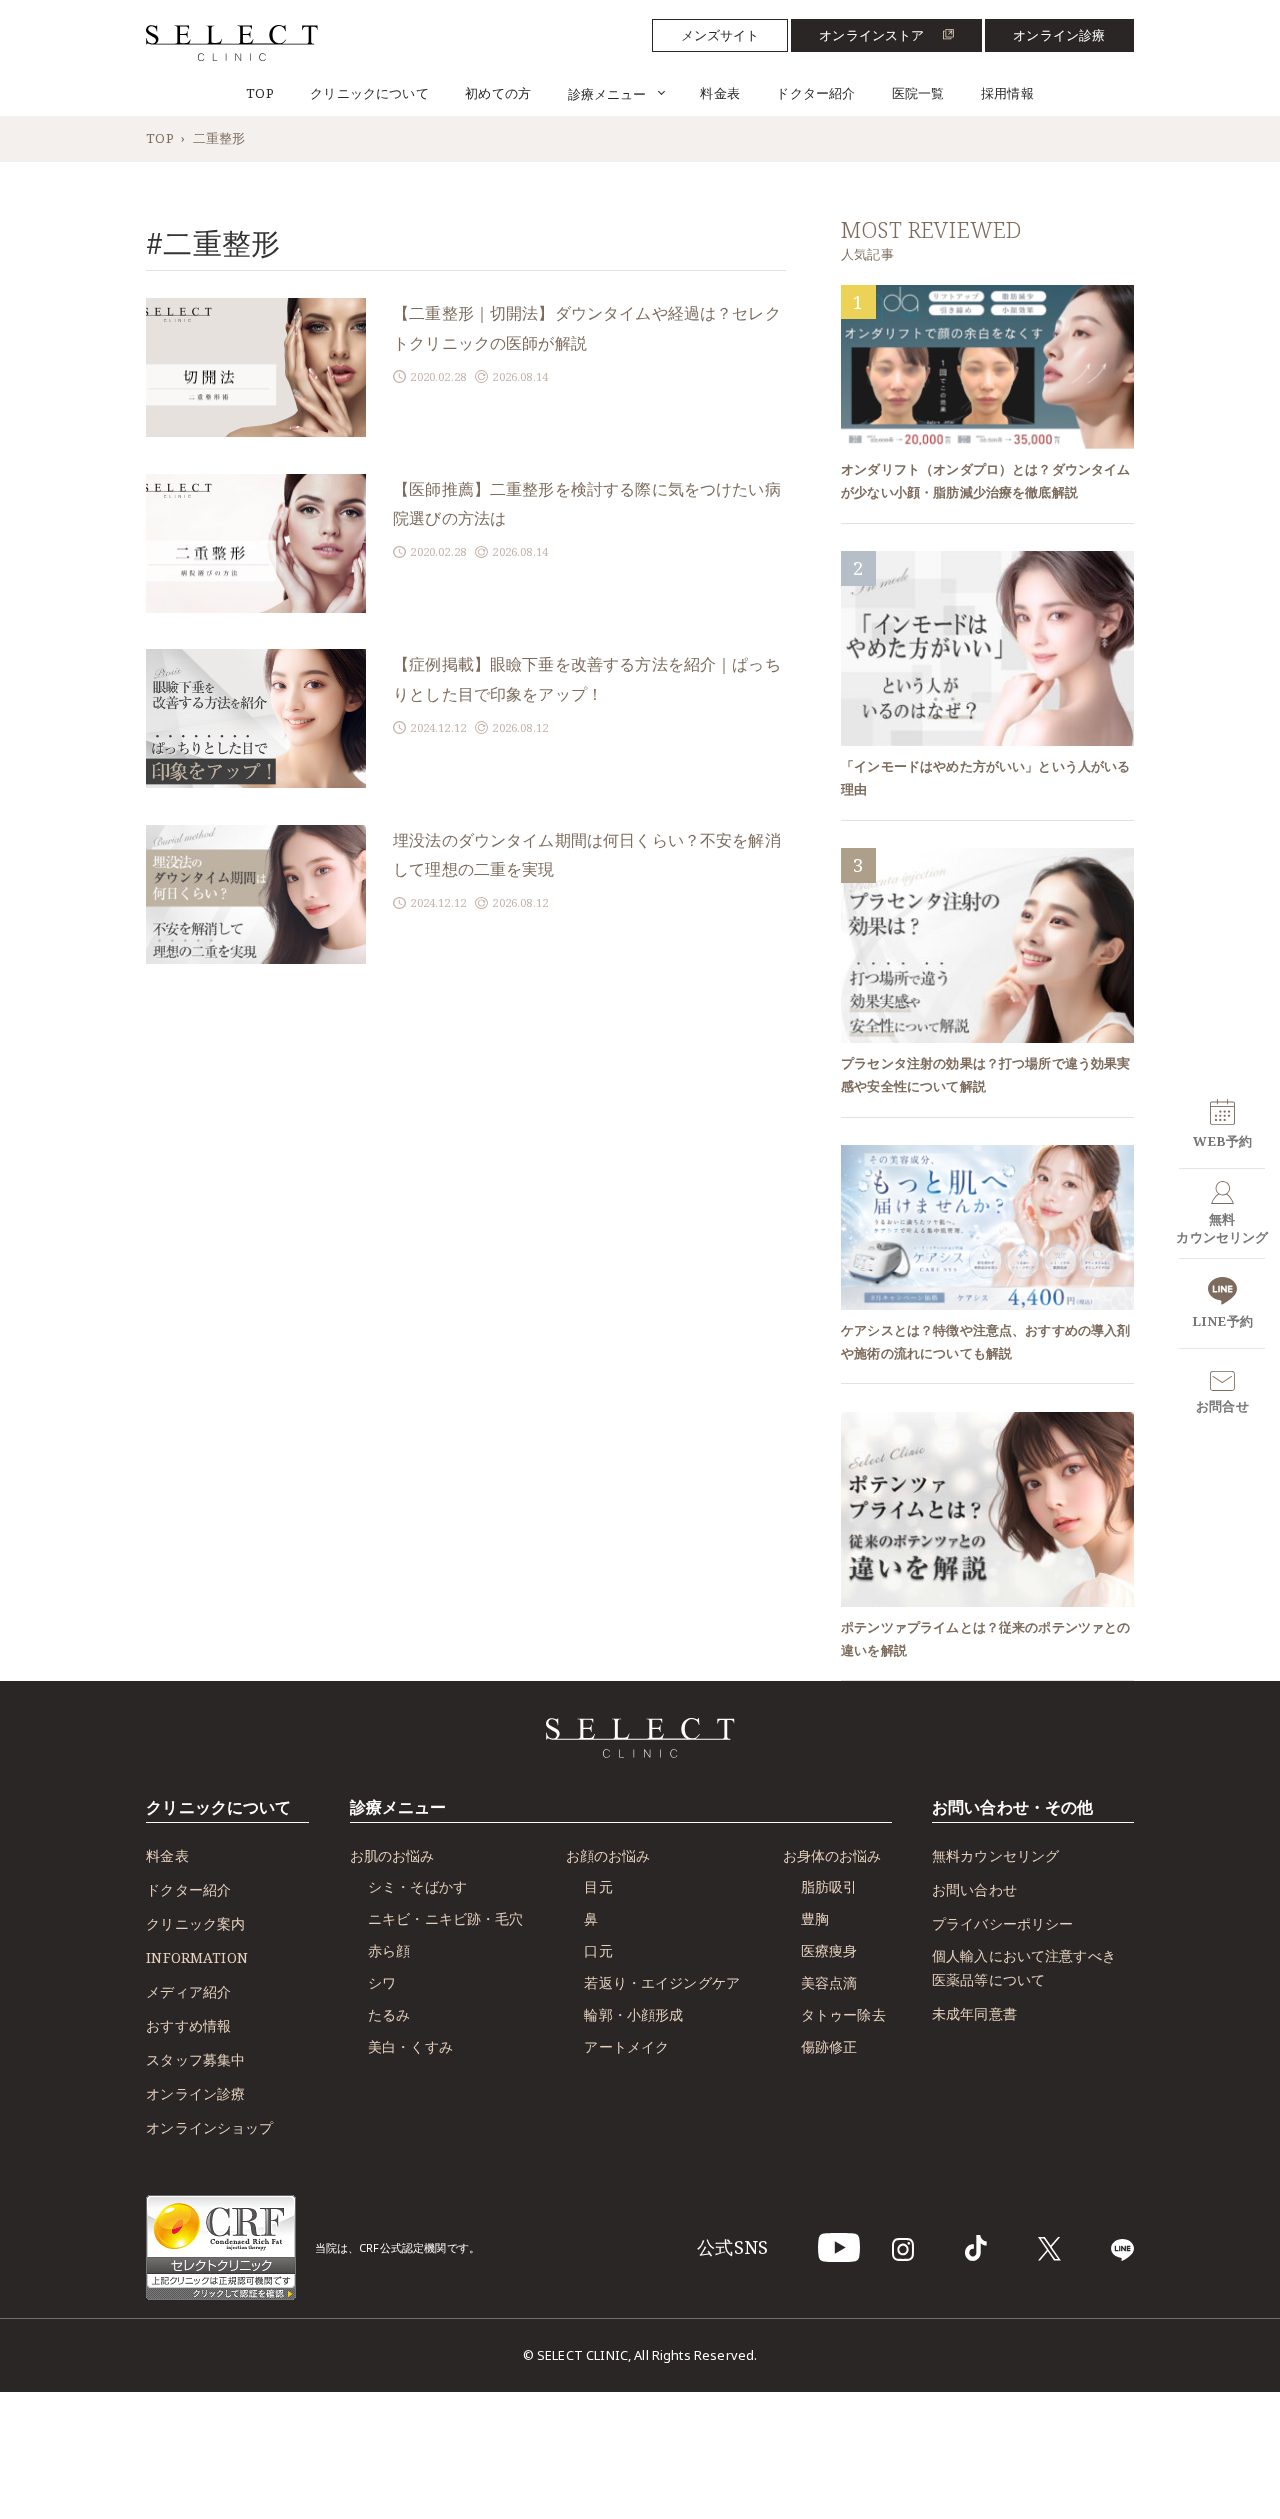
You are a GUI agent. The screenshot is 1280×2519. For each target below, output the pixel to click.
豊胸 (815, 1918)
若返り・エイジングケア (662, 1982)
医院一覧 (918, 93)
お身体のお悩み (832, 1855)
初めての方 (498, 93)
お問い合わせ (974, 1889)
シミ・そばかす (417, 1886)
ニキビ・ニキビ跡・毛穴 (446, 1918)
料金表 (719, 93)
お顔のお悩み (608, 1855)
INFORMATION (197, 1957)
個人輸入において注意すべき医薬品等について (1024, 1968)
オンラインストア (871, 35)
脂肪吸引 (829, 1886)
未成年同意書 (974, 2013)
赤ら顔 (389, 1950)
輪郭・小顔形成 (633, 2014)
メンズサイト (720, 35)
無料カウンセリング (995, 1855)
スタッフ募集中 (195, 2059)
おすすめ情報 (188, 2025)
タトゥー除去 (843, 2014)
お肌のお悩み (392, 1855)
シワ (382, 1982)
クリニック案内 (195, 1923)
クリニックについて (369, 93)
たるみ (389, 2014)
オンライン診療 (1059, 35)
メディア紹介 (188, 1991)
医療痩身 (829, 1950)
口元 (598, 1950)
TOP (259, 93)
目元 (598, 1886)
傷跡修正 (829, 2046)
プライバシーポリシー (1003, 1923)
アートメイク (626, 2046)
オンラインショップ (209, 2127)
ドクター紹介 (815, 93)
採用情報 (1007, 93)
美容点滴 (829, 1982)
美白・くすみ (410, 2046)
